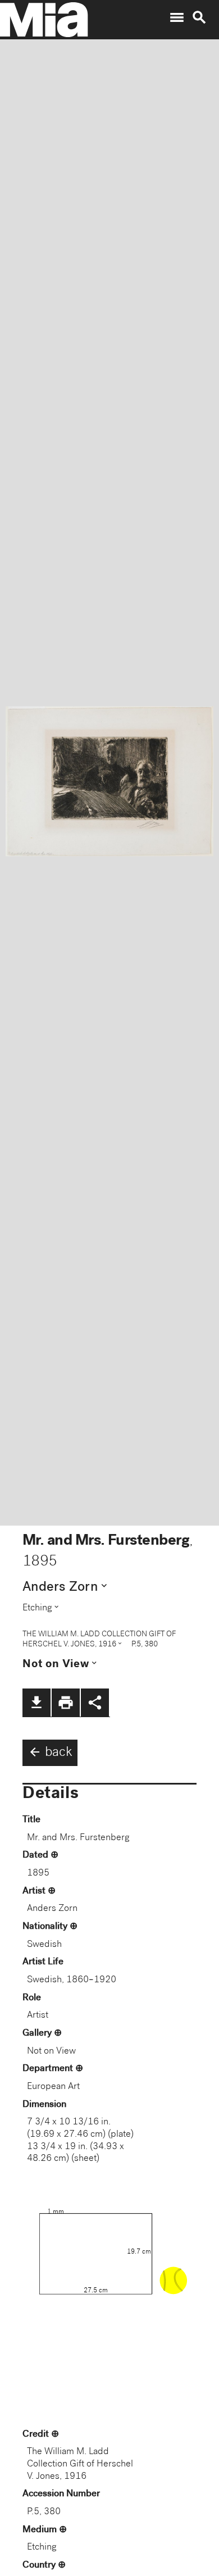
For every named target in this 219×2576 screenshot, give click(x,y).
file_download (36, 1703)
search (199, 17)
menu (177, 17)
